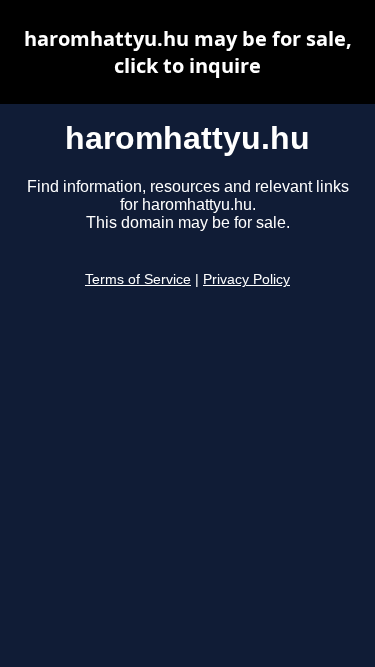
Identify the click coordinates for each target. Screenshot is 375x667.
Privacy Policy (246, 279)
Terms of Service (138, 279)
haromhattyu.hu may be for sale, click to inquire (188, 52)
